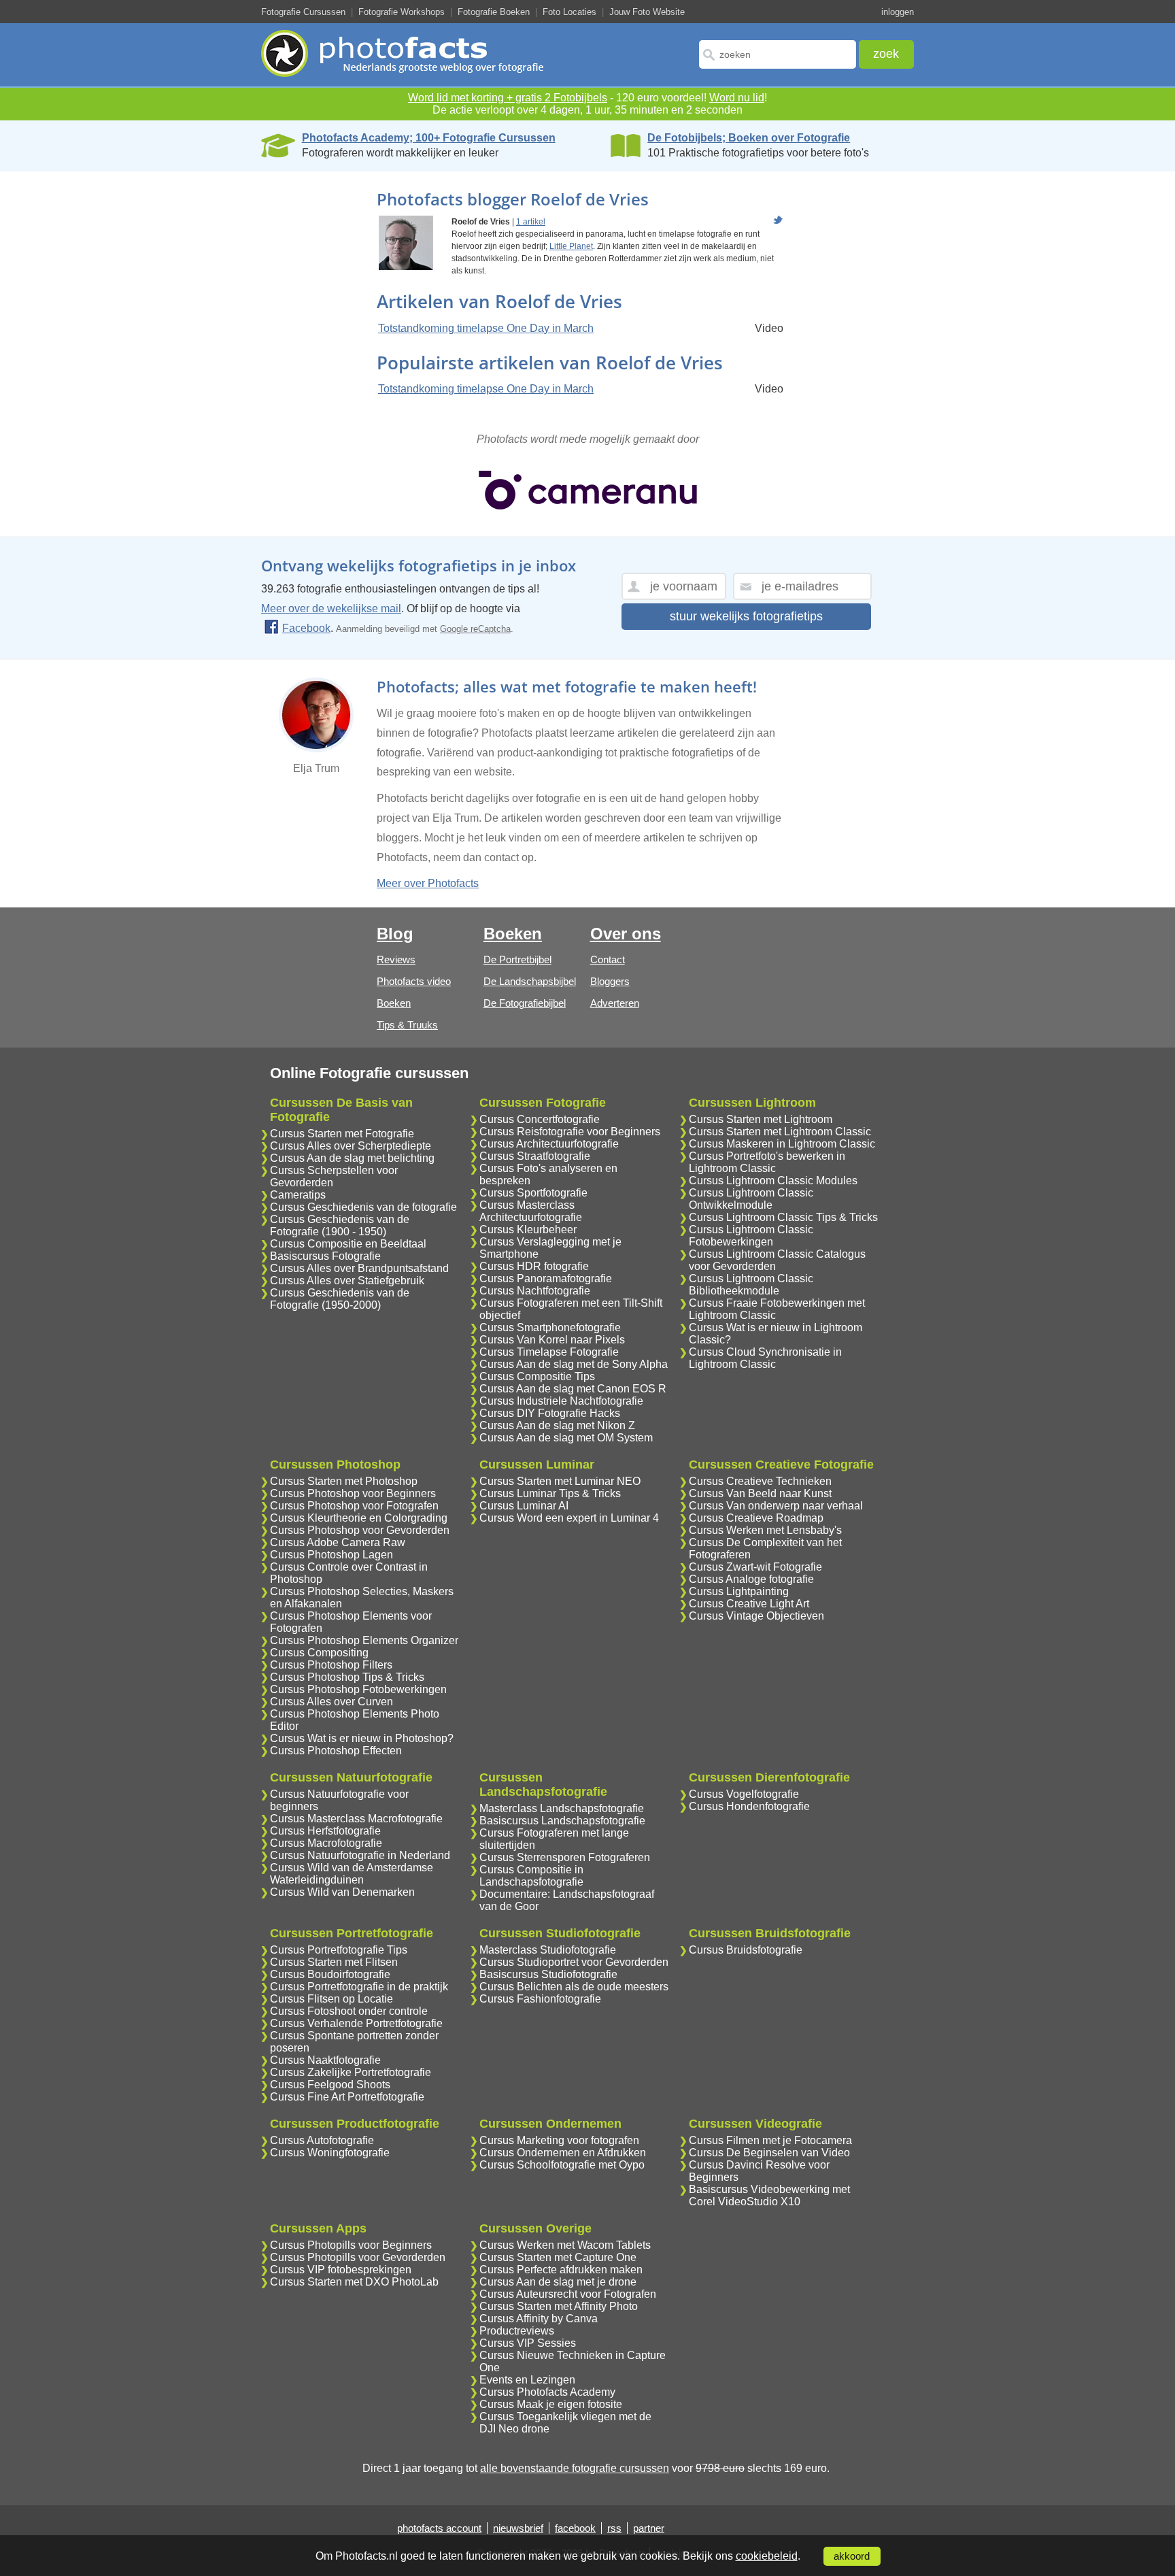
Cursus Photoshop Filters (331, 1665)
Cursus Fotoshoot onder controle (349, 2011)
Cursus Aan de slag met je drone (558, 2282)
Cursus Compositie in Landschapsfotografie (531, 1876)
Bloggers (610, 981)
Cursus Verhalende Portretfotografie (356, 2023)
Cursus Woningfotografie (330, 2153)
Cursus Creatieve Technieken (760, 1481)
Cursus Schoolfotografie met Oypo (562, 2165)
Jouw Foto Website (647, 12)
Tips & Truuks (407, 1025)
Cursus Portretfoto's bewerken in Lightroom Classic (767, 1162)
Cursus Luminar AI (524, 1506)
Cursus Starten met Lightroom (761, 1119)
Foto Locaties (569, 12)
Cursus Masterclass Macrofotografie (356, 1819)
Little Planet (571, 246)
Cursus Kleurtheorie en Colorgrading (359, 1518)
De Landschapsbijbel (530, 981)
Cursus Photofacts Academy (547, 2392)
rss (614, 2528)
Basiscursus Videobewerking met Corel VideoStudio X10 (769, 2195)
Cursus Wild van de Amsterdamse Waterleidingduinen (352, 1874)
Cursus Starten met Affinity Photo (559, 2306)
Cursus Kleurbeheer (528, 1230)
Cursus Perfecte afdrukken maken (561, 2270)
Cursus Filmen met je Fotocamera (770, 2140)
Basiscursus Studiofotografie (548, 1974)
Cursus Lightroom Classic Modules (773, 1181)
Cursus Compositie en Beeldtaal (348, 1244)
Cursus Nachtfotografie (535, 1291)
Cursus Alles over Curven (331, 1702)
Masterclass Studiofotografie (548, 1950)
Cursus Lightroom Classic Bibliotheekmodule (751, 1285)
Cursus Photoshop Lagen (331, 1555)
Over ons (626, 934)
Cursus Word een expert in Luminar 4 (569, 1518)
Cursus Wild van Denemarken (342, 1892)
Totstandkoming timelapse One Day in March (486, 328)
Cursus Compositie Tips (537, 1376)
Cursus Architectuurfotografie (549, 1144)
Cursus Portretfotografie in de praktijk (359, 1987)
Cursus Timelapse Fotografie (549, 1352)
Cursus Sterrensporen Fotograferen (565, 1857)
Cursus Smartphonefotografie (550, 1327)
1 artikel (531, 222)
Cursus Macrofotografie (326, 1843)
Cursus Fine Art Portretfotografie (347, 2097)
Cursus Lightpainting (739, 1591)
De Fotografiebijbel (525, 1003)
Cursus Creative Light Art (749, 1604)
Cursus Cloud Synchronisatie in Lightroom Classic (765, 1358)
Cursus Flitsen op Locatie (331, 1999)
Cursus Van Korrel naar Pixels (552, 1340)
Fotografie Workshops (402, 12)
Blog (395, 934)
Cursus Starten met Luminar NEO (560, 1481)
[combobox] (778, 54)
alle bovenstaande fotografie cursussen (575, 2468)
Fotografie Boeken (494, 12)
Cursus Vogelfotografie (744, 1794)
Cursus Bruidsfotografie (746, 1950)
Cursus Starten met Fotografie (342, 1134)
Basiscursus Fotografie (325, 1256)
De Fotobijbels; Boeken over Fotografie (749, 138)
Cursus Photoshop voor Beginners (353, 1493)
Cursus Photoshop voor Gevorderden (360, 1530)
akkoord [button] (852, 2556)
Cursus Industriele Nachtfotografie (561, 1401)
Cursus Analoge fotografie (751, 1579)
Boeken (394, 1003)
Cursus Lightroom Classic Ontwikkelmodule (751, 1199)
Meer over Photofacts (428, 883)
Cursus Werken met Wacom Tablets (565, 2245)
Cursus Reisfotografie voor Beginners (570, 1132)
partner (649, 2528)
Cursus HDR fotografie (534, 1266)
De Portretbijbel (517, 959)
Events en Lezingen (527, 2380)
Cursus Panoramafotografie (546, 1278)
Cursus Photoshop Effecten (336, 1751)
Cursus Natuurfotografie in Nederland (360, 1855)
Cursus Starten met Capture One (558, 2257)
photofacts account (439, 2528)
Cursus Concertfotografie (540, 1119)
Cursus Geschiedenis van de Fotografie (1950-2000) (340, 1299)
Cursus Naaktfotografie (325, 2060)
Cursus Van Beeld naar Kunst (760, 1493)
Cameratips (298, 1195)
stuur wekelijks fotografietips (746, 616)
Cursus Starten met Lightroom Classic (780, 1132)
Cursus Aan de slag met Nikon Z (557, 1425)
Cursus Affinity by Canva (539, 2319)
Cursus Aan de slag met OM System (566, 1438)
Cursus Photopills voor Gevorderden (358, 2257)
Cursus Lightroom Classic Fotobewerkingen (751, 1236)
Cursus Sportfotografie (533, 1193)
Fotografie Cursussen (303, 12)
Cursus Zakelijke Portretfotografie (351, 2072)
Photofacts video (414, 981)
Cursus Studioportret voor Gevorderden (574, 1962)
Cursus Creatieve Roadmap (756, 1518)
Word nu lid (737, 98)
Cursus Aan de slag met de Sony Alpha (574, 1364)
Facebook (306, 628)
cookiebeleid (767, 2556)
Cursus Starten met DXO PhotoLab (354, 2282)
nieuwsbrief (518, 2528)
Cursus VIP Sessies (528, 2343)
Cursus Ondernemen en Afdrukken (563, 2153)
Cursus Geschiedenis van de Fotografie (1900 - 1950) (340, 1225)
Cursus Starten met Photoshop (344, 1481)
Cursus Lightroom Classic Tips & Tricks (783, 1217)
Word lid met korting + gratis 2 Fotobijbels (508, 98)
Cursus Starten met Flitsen (334, 1962)
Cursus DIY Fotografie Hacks (550, 1413)
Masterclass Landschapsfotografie (562, 1808)
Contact (608, 959)
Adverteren (615, 1003)
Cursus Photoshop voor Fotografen (354, 1506)
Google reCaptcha (475, 629)
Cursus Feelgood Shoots (330, 2085)
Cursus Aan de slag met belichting (352, 1158)
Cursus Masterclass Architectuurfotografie (531, 1211)
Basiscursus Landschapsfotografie (562, 1821)
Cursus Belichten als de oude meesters (574, 1987)
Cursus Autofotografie (322, 2140)
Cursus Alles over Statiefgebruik (347, 1281)
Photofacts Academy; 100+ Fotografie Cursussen (429, 138)
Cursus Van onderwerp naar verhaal (776, 1506)
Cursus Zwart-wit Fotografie (755, 1567)
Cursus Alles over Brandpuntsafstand (359, 1268)
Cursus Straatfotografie (535, 1156)
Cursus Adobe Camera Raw (338, 1542)
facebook (575, 2528)
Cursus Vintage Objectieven (756, 1616)
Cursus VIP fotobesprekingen (341, 2270)
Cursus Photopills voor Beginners (351, 2245)
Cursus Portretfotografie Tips (339, 1950)
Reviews (396, 959)
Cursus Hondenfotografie (749, 1806)
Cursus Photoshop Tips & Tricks (347, 1677)
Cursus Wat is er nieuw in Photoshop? (362, 1738)
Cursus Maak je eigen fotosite (551, 2404)
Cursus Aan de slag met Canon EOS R (573, 1389)
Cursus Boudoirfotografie (330, 1974)
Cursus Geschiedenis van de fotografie (363, 1207)
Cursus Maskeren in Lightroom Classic (782, 1144)
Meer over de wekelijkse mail (331, 608)
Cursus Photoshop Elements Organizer (364, 1640)
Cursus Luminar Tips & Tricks (550, 1493)
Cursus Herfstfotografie (325, 1831)
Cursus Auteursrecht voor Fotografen (568, 2294)
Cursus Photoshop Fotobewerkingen (358, 1689)
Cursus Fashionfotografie (540, 1999)
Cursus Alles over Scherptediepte (351, 1146)
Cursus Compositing (319, 1653)
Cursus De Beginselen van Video (769, 2153)
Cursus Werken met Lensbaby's (765, 1530)
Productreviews (517, 2331)
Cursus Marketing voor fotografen (559, 2140)
